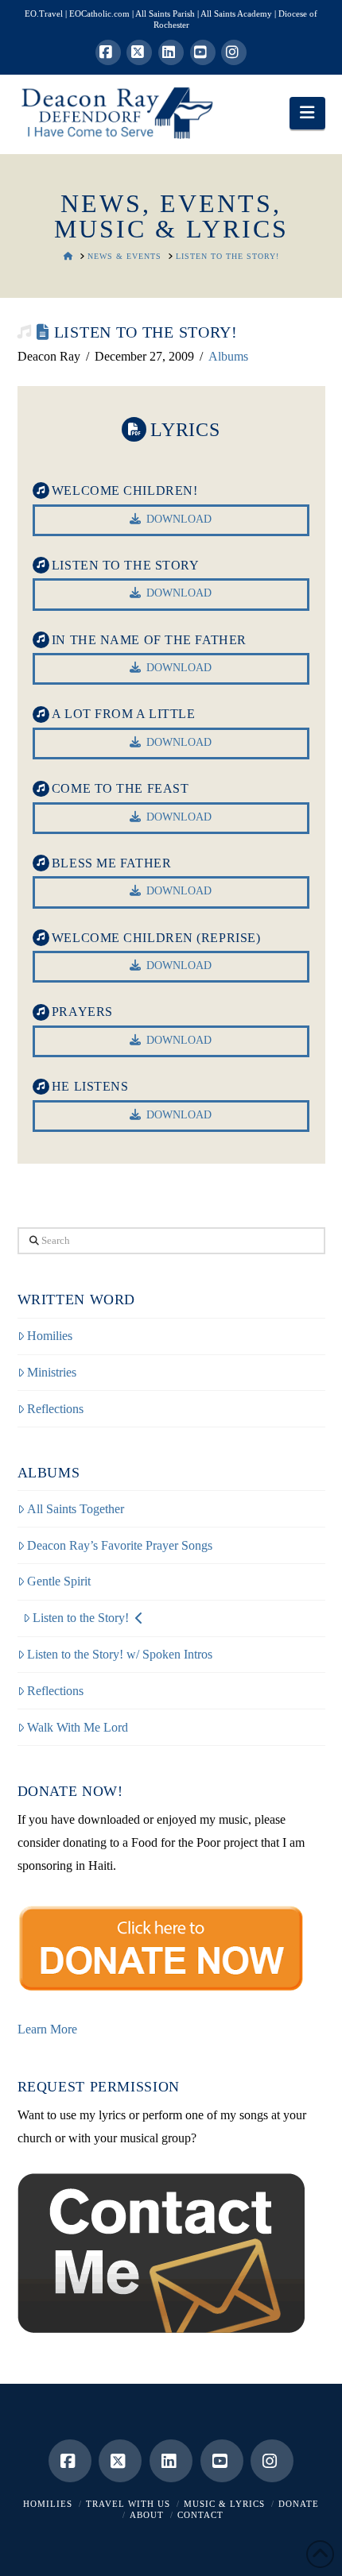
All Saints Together (76, 1509)
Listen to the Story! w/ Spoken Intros (120, 1654)
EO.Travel (44, 14)
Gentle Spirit (59, 1581)
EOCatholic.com (99, 14)
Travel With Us (128, 2504)
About (147, 2515)
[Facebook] (108, 52)
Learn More (47, 2029)
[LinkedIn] (171, 52)
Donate (299, 2504)
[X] (139, 52)
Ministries (52, 1372)
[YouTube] (203, 52)
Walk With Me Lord (78, 1727)
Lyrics (185, 430)
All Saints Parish (165, 14)
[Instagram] (234, 52)
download (179, 519)
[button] (307, 113)
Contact (200, 2515)
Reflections (55, 1409)
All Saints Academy (236, 14)
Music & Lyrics (224, 2504)
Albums (228, 356)
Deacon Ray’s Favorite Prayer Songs (120, 1545)
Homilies (50, 1336)
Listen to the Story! (81, 1618)
